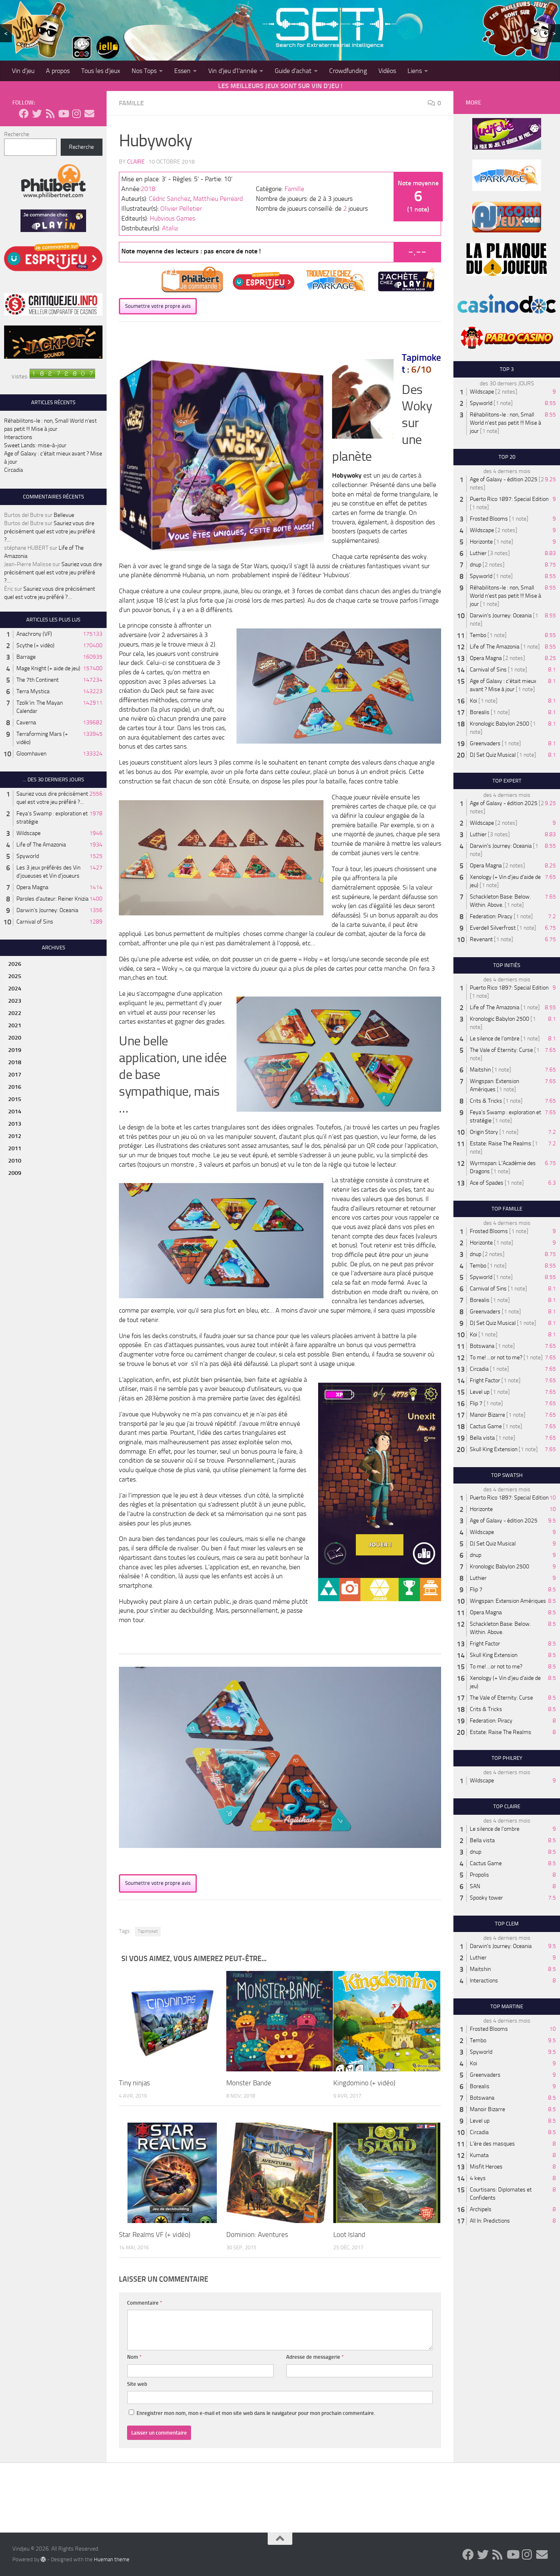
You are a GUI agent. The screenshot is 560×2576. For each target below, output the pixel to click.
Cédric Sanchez (170, 199)
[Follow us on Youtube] (63, 114)
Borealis (480, 712)
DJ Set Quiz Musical (493, 755)
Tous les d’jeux (101, 71)
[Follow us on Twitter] (37, 114)
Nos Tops (144, 71)
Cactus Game (486, 1426)
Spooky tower (486, 1898)
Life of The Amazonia (41, 845)
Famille (131, 103)
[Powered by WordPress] (43, 2559)
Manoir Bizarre (487, 1415)
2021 (15, 1025)
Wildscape (28, 833)
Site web (137, 2384)
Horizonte (481, 542)
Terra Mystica (33, 691)
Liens (415, 71)
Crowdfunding (348, 71)
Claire (136, 162)
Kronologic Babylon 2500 (500, 724)
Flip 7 (476, 1403)
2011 (15, 1148)
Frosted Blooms (489, 519)
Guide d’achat (293, 71)
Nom (134, 2357)
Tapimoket (148, 1931)
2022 (15, 1013)
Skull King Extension (494, 1449)
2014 (15, 1112)
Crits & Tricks (486, 1101)
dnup (476, 565)
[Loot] (387, 2173)
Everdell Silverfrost (493, 928)
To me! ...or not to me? (496, 1357)
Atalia (170, 228)
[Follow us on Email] (89, 114)
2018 (148, 189)
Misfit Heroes (486, 2167)
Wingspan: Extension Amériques (508, 1601)
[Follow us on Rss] (50, 114)
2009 (15, 1173)
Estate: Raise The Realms (501, 1143)
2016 (15, 1087)
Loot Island (349, 2235)
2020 (15, 1038)
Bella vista (482, 1438)
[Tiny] (172, 2021)
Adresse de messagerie (315, 2357)
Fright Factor (485, 1380)
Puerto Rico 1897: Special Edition (509, 499)
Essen (182, 71)
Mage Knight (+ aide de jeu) (48, 668)
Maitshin (480, 1070)
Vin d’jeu (23, 71)
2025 (15, 976)
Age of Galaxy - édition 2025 (504, 479)
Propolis (479, 1875)
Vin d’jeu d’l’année (233, 71)
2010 (15, 1161)
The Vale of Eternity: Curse (501, 1050)
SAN (475, 1886)
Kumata (479, 2155)
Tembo (478, 635)
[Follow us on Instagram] (76, 114)
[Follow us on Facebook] (24, 114)
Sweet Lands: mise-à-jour (35, 445)
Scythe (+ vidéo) (35, 645)
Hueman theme (112, 2559)
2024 (15, 989)
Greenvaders (485, 743)
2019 (15, 1050)
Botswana (482, 1346)
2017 (15, 1075)
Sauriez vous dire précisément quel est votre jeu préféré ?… (50, 531)
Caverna (26, 723)
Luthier (478, 553)
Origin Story (484, 1132)
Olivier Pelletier (181, 208)
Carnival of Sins (35, 922)
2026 (15, 964)
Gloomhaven (31, 754)
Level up (480, 1392)
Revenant (481, 939)
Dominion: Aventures (257, 2235)
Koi (473, 701)
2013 (15, 1124)
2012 (15, 1136)
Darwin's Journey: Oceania (47, 910)
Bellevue (64, 515)
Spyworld (28, 856)
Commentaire (145, 2303)
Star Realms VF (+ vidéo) (155, 2235)
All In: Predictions (490, 2221)
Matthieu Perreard (218, 199)
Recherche (17, 134)
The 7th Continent (38, 680)
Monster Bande (249, 2083)
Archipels (481, 2209)
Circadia (14, 470)
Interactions (18, 437)
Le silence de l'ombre (495, 1039)
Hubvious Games (172, 218)
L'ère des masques (492, 2144)
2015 (15, 1099)
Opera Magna (32, 887)
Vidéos (387, 71)
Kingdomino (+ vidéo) (364, 2083)
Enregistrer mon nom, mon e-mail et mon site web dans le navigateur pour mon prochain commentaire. (256, 2413)
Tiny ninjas (134, 2083)
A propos (58, 71)
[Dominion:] (280, 2173)
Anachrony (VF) (34, 634)
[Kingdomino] (387, 2021)
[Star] (172, 2173)
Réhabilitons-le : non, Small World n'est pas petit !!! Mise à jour (505, 423)
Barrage (26, 657)
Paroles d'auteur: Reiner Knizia (52, 899)
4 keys (478, 2178)
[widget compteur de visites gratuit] (62, 377)
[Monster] (280, 2021)
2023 (15, 1001)
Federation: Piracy (491, 916)
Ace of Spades (487, 1183)
